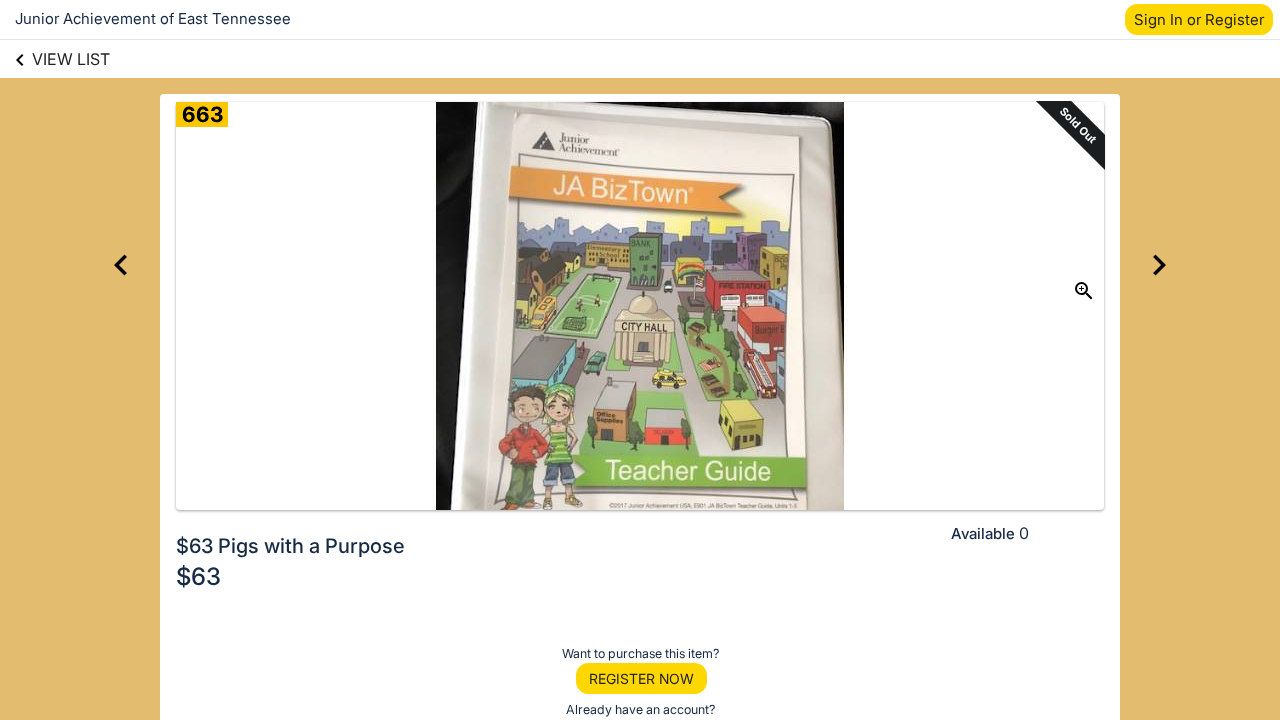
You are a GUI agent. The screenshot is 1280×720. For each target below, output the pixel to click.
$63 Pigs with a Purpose (290, 546)
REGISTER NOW (641, 678)
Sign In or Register (1199, 19)
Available (983, 533)
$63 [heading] (198, 576)
